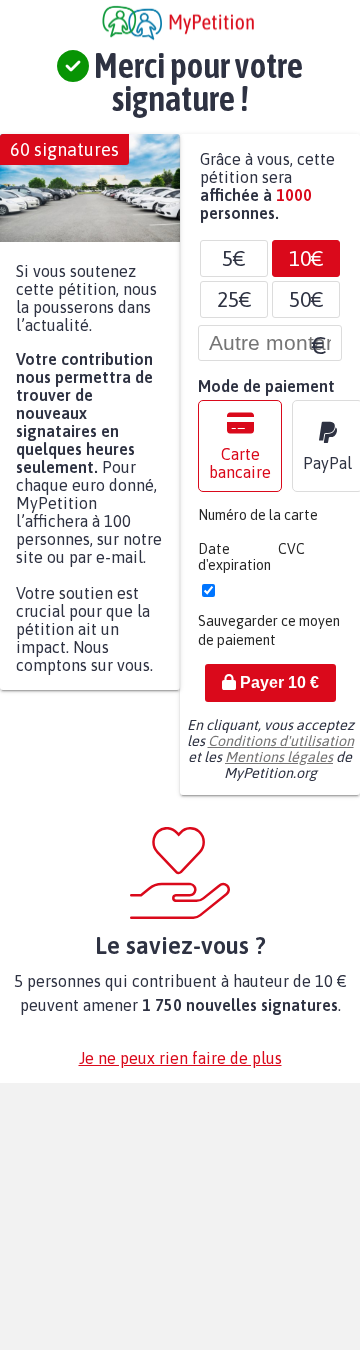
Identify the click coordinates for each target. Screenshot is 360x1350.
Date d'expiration (234, 567)
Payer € (277, 692)
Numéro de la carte (258, 525)
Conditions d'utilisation (281, 751)
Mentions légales (279, 767)
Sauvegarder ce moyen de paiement (269, 640)
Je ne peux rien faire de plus (180, 1068)
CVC (291, 559)
